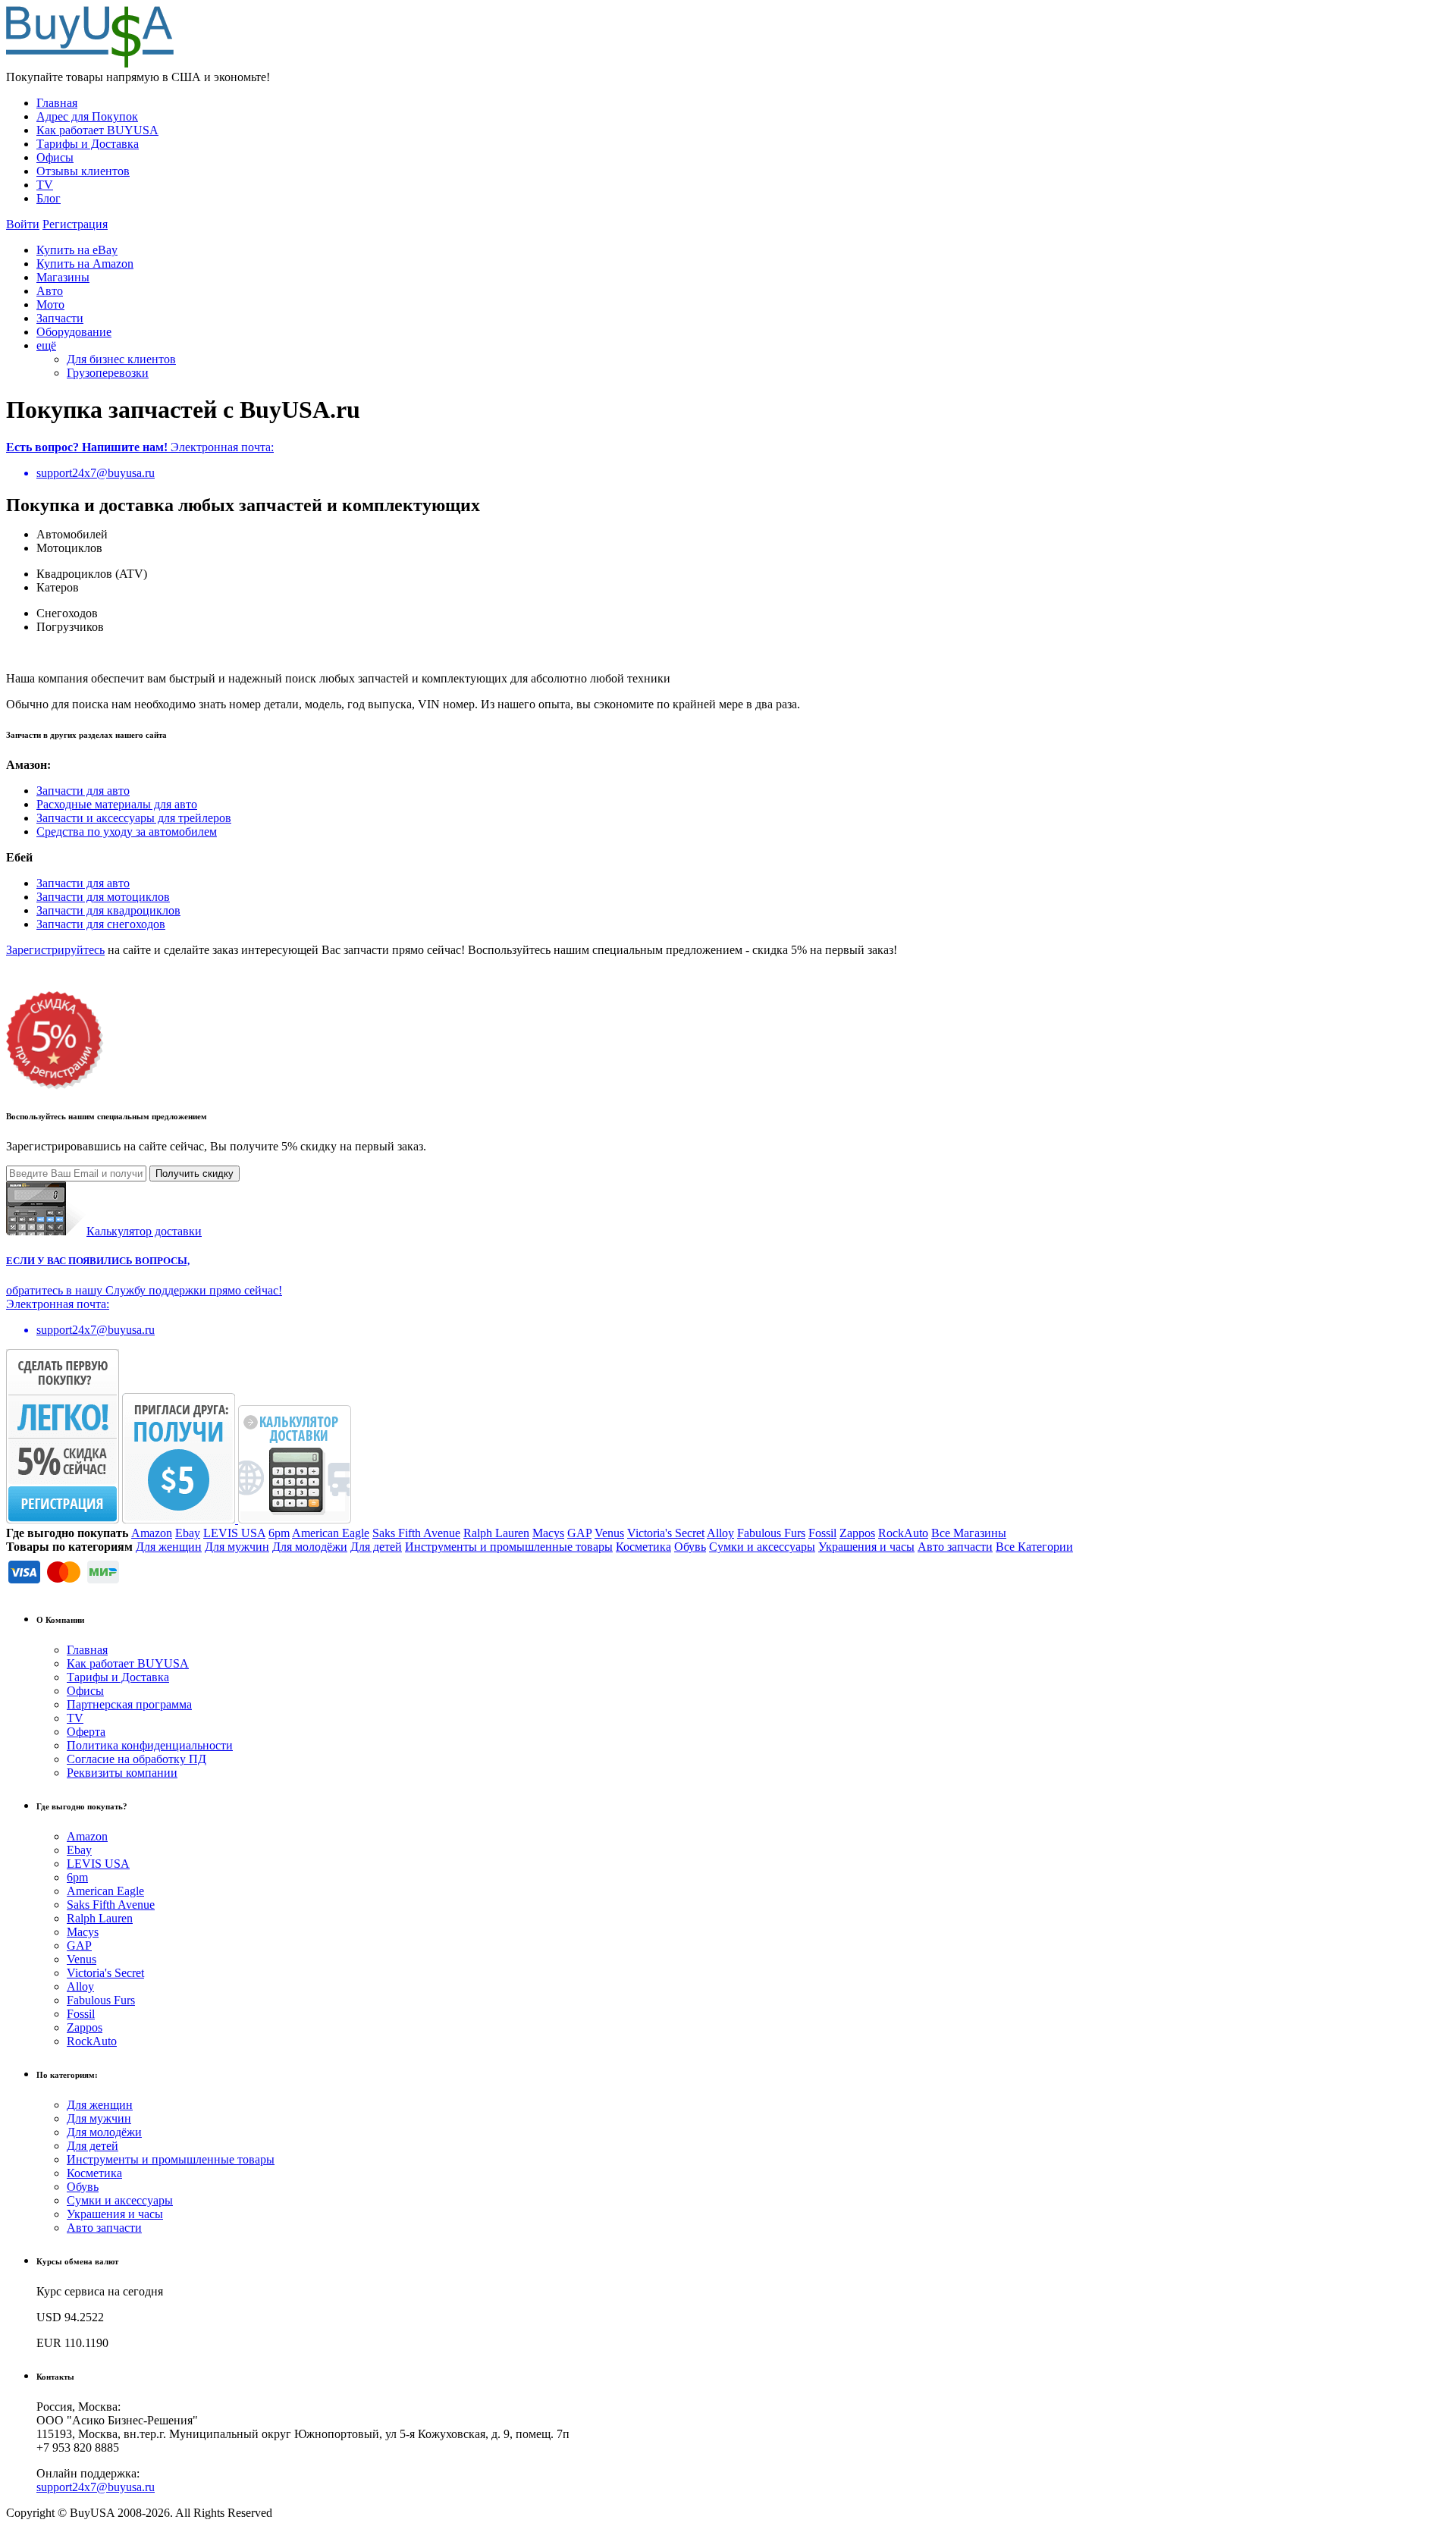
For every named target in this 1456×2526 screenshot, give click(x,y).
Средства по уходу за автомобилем (127, 832)
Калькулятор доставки (144, 1231)
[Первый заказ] (63, 1519)
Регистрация (75, 224)
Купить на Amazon (85, 264)
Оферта (86, 1732)
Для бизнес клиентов (121, 359)
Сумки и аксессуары (762, 1547)
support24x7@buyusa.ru (96, 2487)
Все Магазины (969, 1533)
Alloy (720, 1533)
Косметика (643, 1547)
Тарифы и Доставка (88, 144)
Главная (57, 103)
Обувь (690, 1547)
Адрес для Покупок (87, 116)
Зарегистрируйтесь (55, 950)
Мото (50, 304)
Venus (609, 1533)
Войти (23, 224)
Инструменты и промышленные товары (509, 1547)
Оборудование (74, 332)
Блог (49, 198)
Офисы (55, 157)
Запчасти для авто (83, 791)
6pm (279, 1533)
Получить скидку (195, 1174)
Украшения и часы (866, 1547)
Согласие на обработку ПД (136, 1759)
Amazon (152, 1533)
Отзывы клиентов (83, 171)
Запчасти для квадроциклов (108, 910)
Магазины (63, 277)
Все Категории (1034, 1547)
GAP (579, 1533)
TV (45, 185)
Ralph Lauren (496, 1533)
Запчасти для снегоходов (101, 924)
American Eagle (331, 1533)
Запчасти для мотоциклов (103, 897)
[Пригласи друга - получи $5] (180, 1519)
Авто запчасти (955, 1547)
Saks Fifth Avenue (416, 1533)
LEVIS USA (234, 1533)
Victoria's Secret (666, 1533)
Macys (548, 1533)
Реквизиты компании (122, 1773)
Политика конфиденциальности (150, 1745)
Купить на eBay (77, 250)
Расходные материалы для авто (117, 804)
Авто (50, 291)
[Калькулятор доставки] (295, 1519)
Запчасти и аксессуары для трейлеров (134, 818)
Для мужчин (237, 1547)
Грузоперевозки (108, 373)
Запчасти (60, 318)
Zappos (857, 1533)
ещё (46, 345)
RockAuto (903, 1533)
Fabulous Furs (771, 1533)
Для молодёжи (310, 1547)
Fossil (822, 1533)
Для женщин (169, 1547)
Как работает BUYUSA (97, 130)
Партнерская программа (129, 1704)
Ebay (188, 1533)
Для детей (376, 1547)
